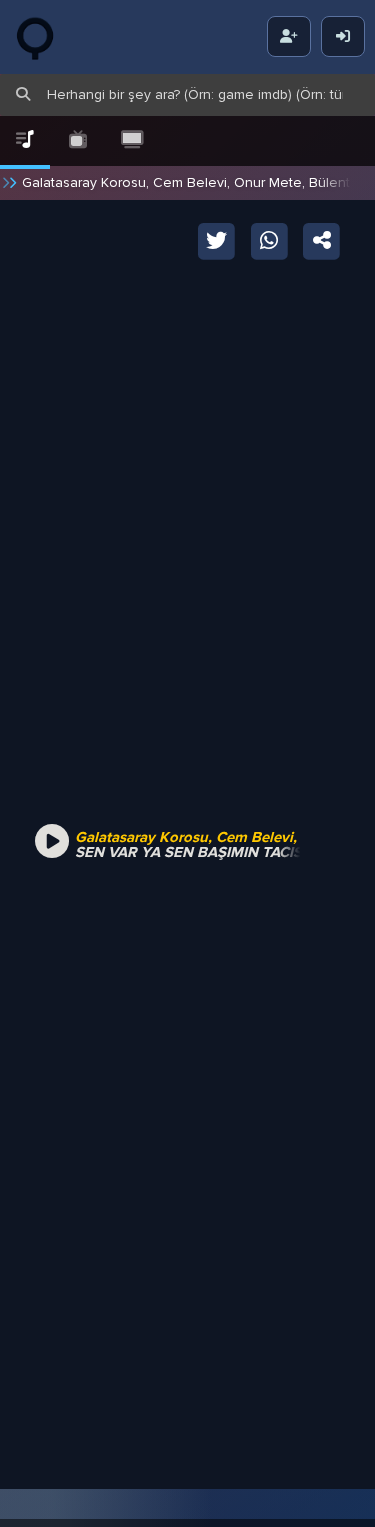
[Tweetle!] (217, 239)
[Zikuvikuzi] (50, 37)
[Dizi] (79, 140)
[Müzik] (25, 140)
